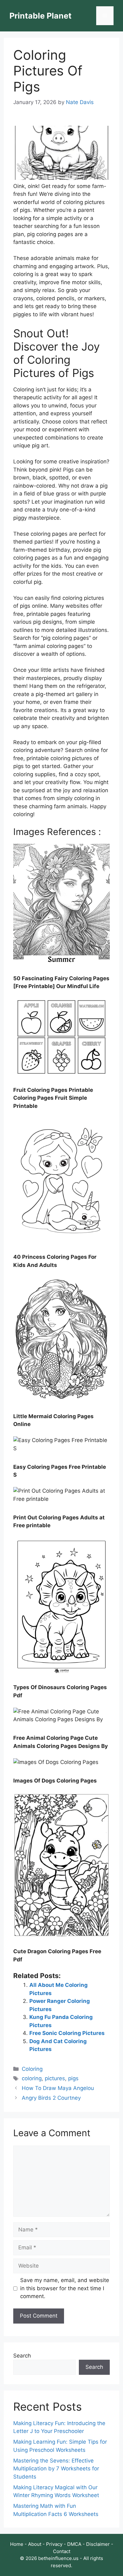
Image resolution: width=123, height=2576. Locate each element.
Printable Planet (41, 16)
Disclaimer (98, 2544)
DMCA (74, 2544)
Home (17, 2544)
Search (22, 2356)
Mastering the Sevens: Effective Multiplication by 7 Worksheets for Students (56, 2469)
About (35, 2544)
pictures (55, 2078)
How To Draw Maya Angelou (58, 2088)
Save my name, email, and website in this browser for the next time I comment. (65, 2288)
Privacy (54, 2544)
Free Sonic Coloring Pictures (67, 2033)
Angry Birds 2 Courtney (51, 2098)
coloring (32, 2078)
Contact (62, 2551)
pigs (73, 2078)
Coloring (32, 2069)
